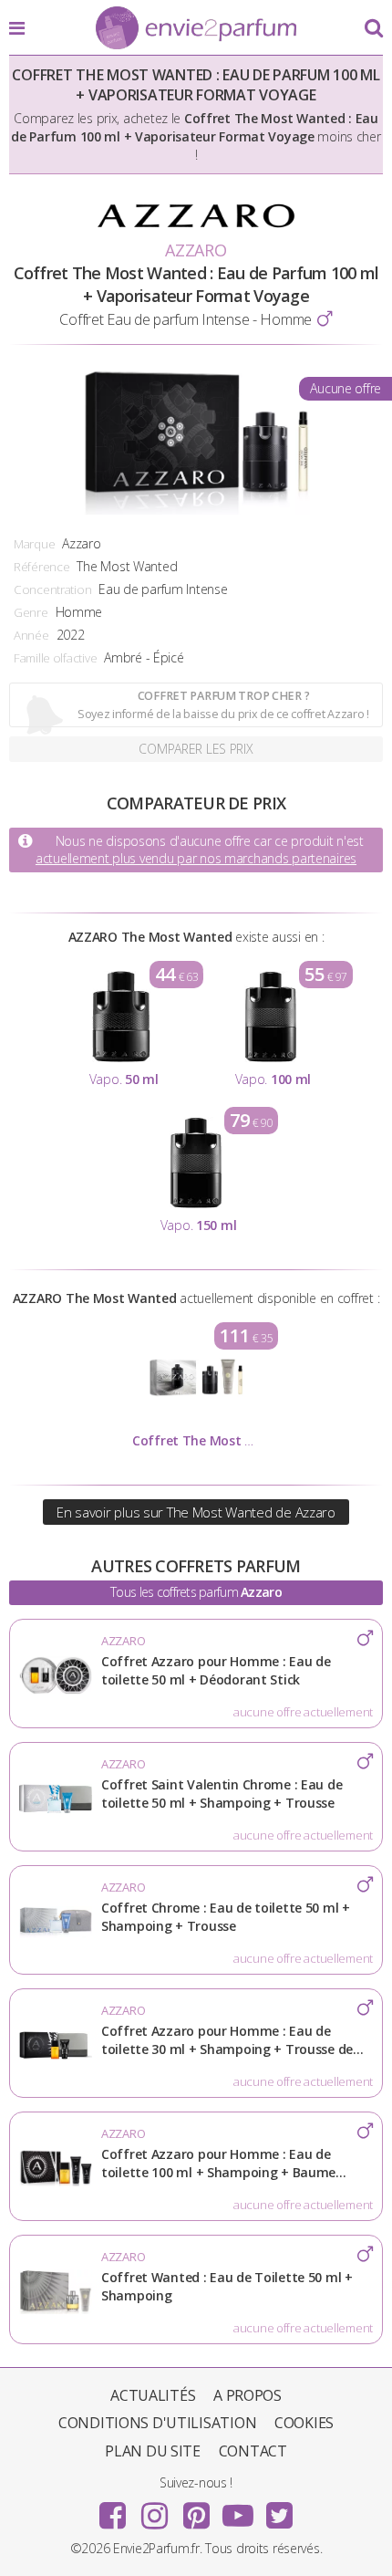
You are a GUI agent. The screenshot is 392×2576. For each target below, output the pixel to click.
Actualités (153, 2395)
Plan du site (153, 2451)
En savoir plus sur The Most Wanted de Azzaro (196, 1512)
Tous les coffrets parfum (196, 1592)
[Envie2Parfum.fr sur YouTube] (238, 2509)
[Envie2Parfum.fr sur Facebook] (113, 2509)
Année (31, 635)
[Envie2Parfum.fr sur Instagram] (154, 2509)
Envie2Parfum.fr (196, 29)
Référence (41, 567)
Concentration (52, 589)
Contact (253, 2451)
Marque (34, 544)
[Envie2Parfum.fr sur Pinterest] (196, 2509)
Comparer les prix (196, 749)
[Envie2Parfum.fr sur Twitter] (279, 2509)
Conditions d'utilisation (157, 2423)
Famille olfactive (55, 658)
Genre (31, 612)
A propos (248, 2395)
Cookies (304, 2423)
